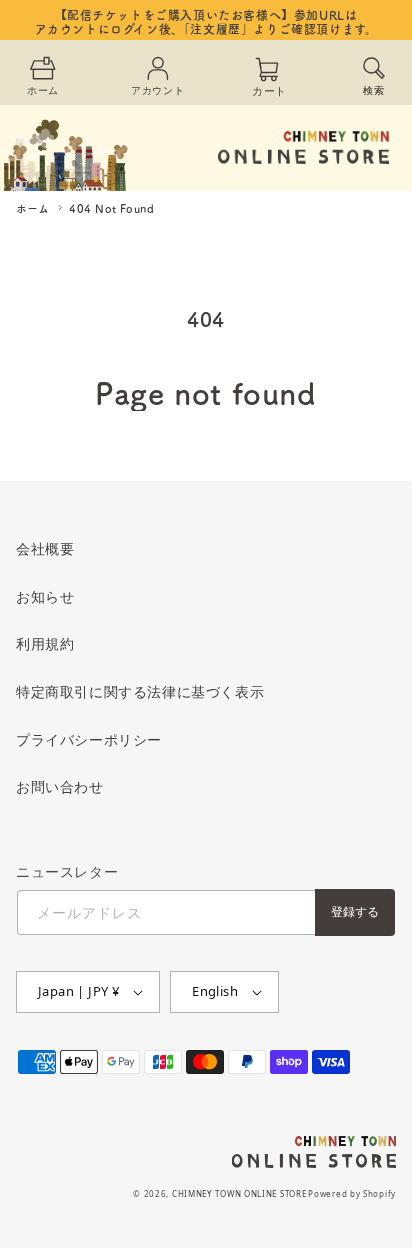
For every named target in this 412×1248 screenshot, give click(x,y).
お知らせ (45, 596)
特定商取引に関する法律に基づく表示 (140, 691)
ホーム (32, 208)
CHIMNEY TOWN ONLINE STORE (239, 1193)
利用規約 (45, 643)
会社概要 (45, 548)
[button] (374, 74)
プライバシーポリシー (89, 739)
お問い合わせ (60, 786)
